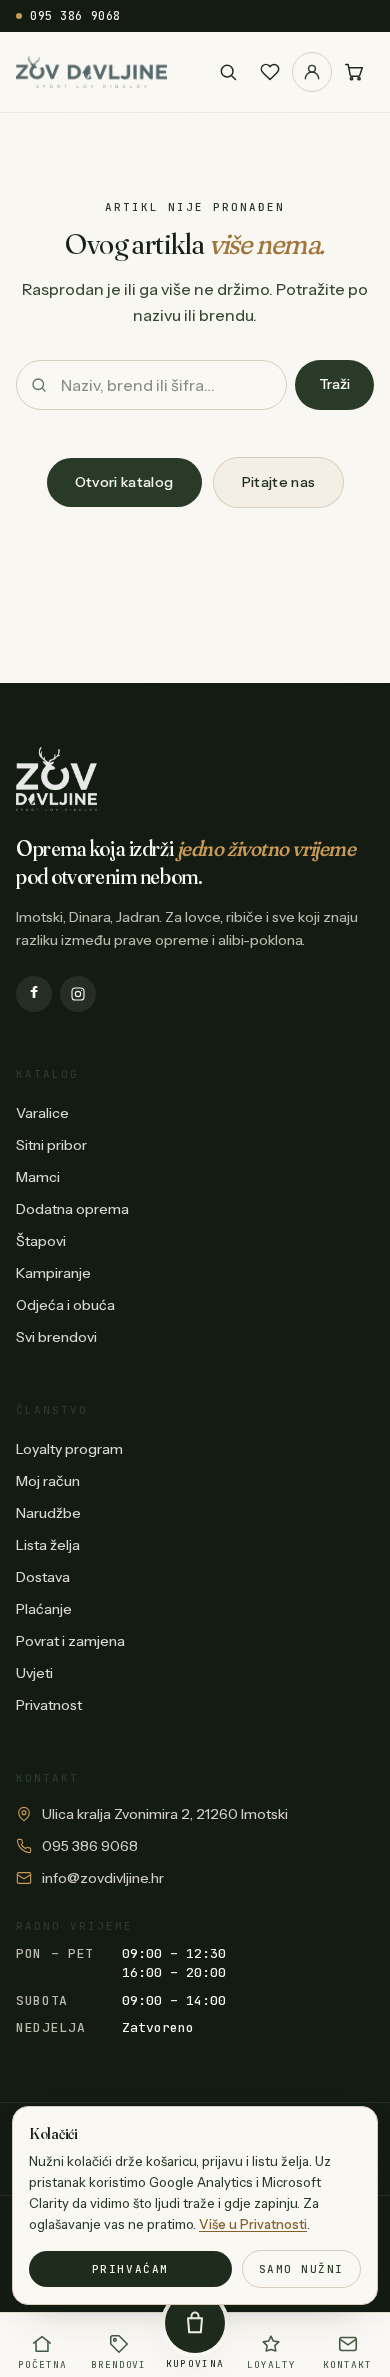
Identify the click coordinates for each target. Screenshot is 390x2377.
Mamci (38, 1177)
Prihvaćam (130, 2269)
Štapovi (41, 1241)
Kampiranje (53, 1273)
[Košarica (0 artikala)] (354, 72)
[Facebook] (34, 994)
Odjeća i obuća (65, 1305)
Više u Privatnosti (253, 2224)
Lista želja (48, 1545)
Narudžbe (48, 1513)
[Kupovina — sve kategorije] (195, 2323)
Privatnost (49, 1705)
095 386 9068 (75, 15)
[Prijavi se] (312, 72)
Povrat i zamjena (70, 1641)
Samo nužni (301, 2269)
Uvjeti (34, 1673)
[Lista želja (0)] (270, 72)
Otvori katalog (124, 482)
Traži (334, 384)
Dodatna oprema (72, 1209)
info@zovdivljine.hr (103, 1878)
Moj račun (48, 1481)
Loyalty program (69, 1449)
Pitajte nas (279, 482)
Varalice (42, 1113)
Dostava (43, 1577)
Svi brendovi (56, 1337)
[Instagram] (78, 994)
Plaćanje (44, 1609)
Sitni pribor (51, 1145)
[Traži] (228, 72)
